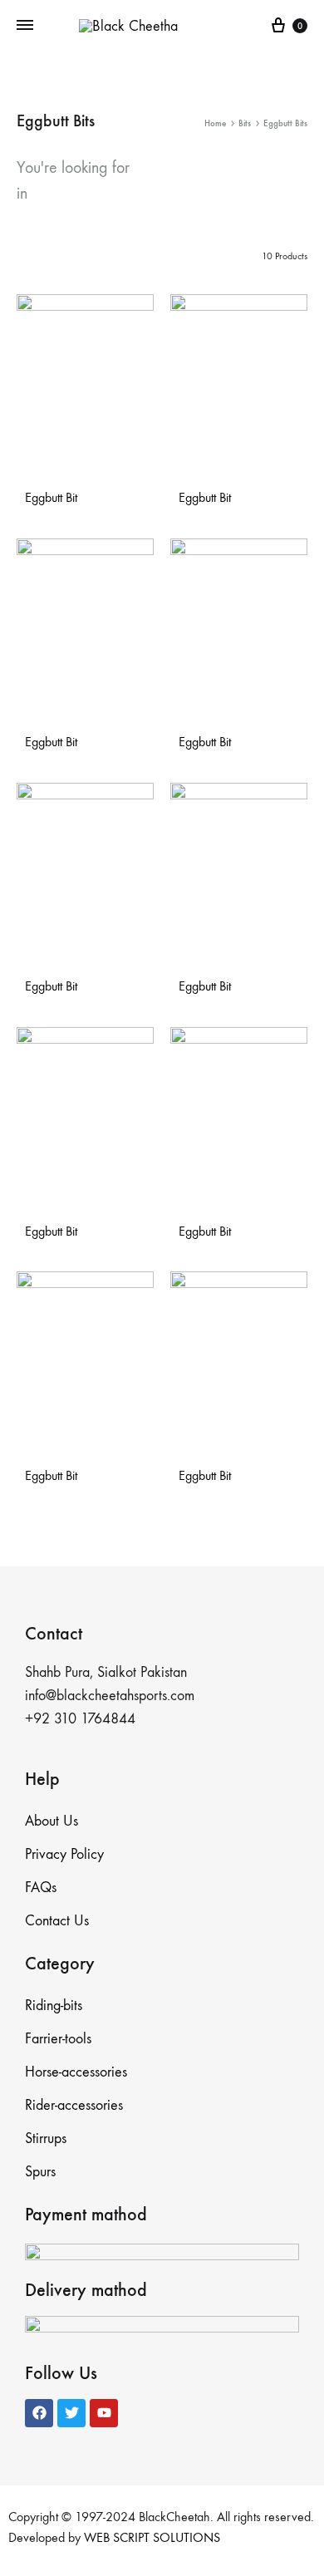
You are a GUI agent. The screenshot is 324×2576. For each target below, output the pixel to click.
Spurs (40, 2172)
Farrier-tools (58, 2039)
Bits (245, 123)
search (61, 193)
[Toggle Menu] (25, 26)
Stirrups (46, 2138)
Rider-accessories (74, 2105)
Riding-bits (54, 2006)
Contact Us (57, 1921)
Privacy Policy (64, 1854)
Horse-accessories (76, 2072)
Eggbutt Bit (51, 497)
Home (215, 123)
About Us (52, 1821)
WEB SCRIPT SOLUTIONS (152, 2537)
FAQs (41, 1888)
